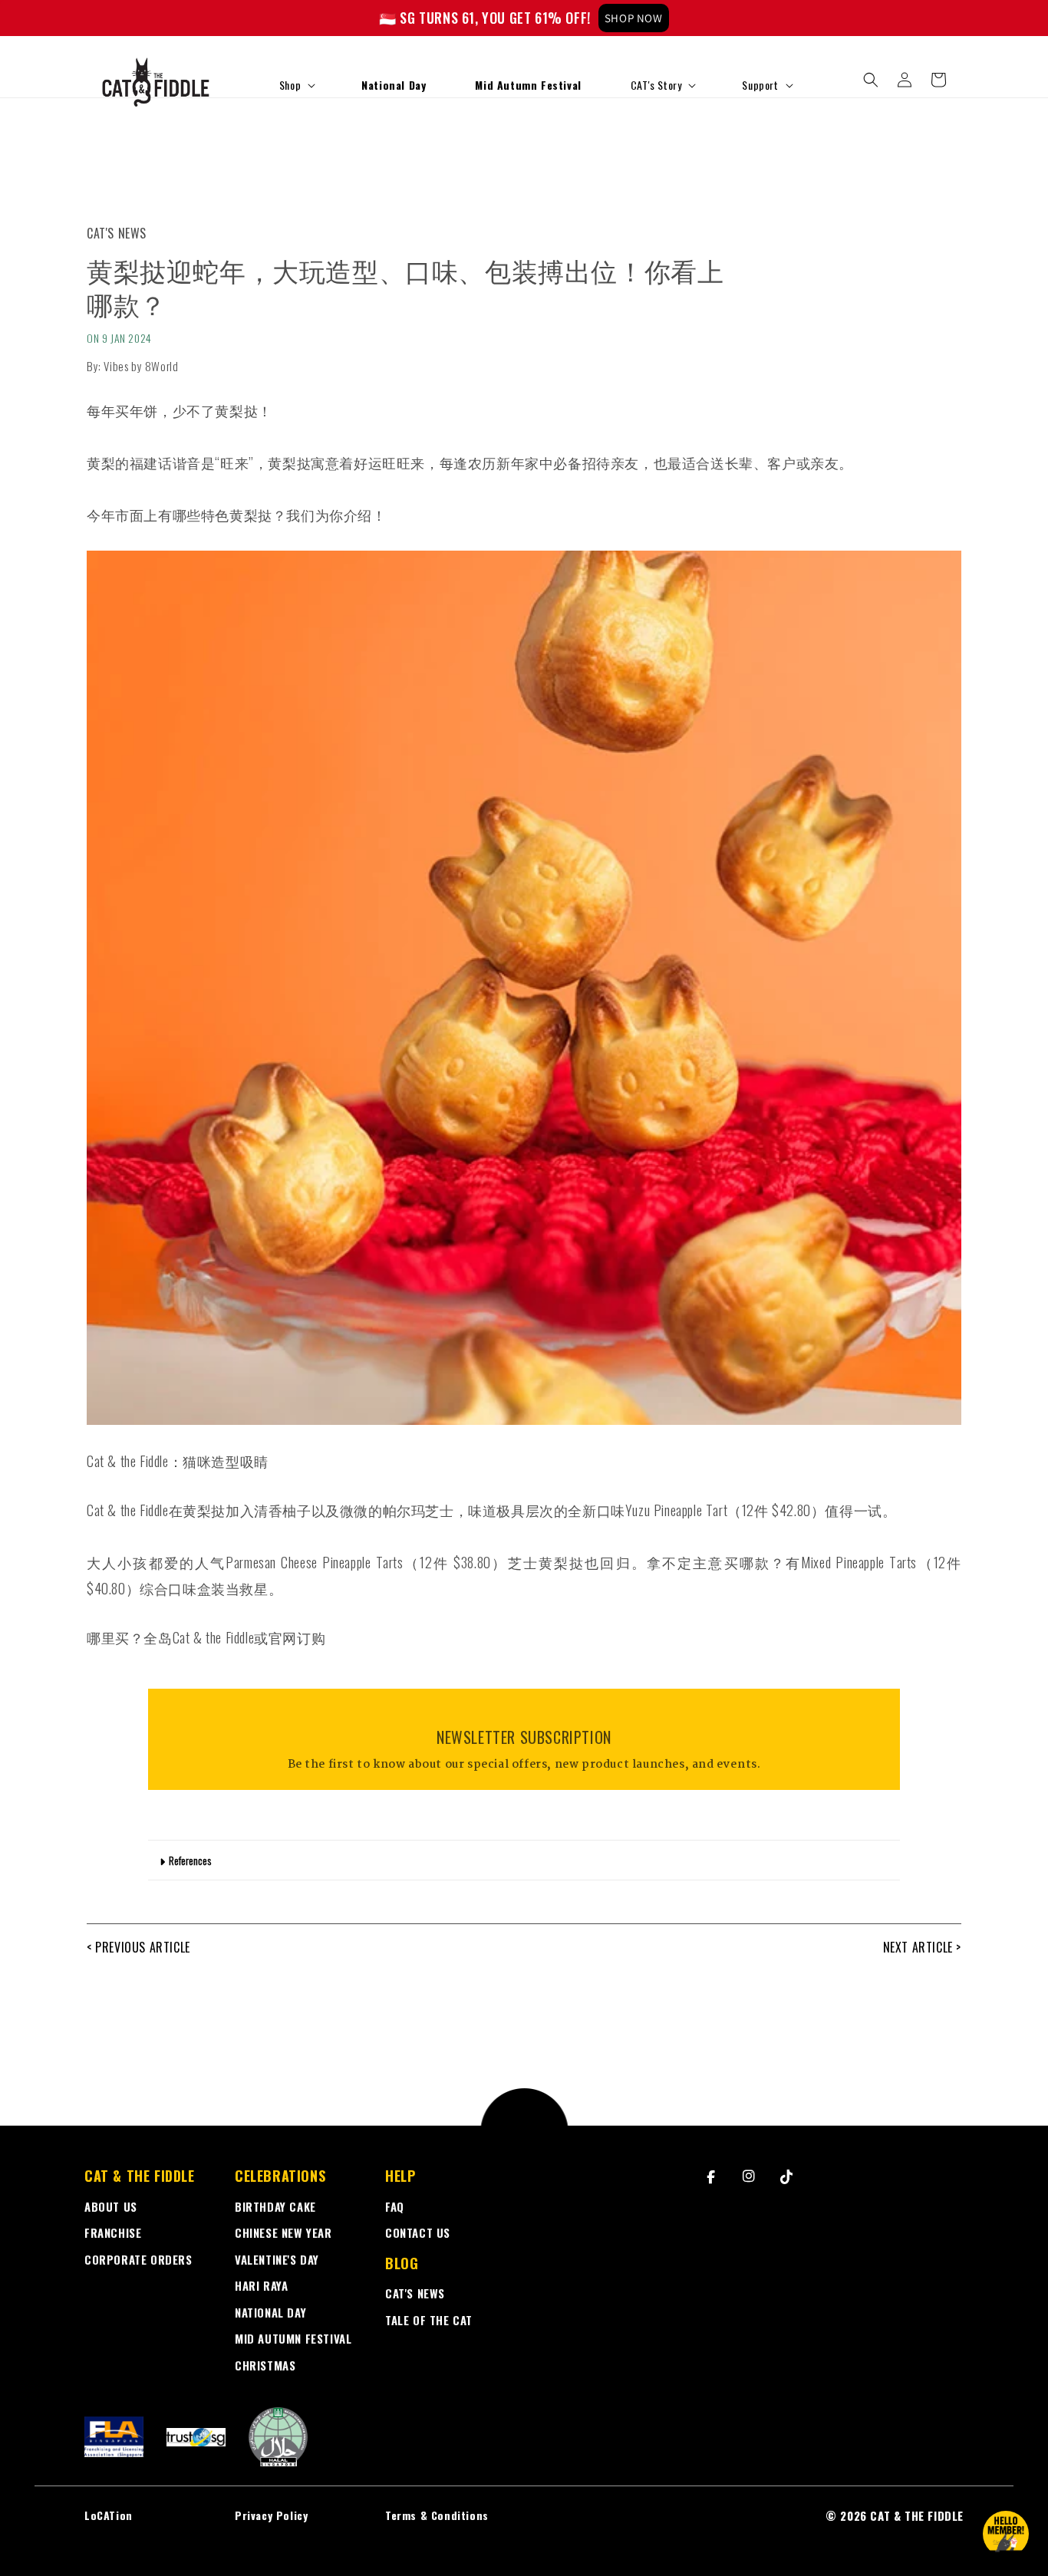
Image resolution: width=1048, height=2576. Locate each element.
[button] (296, 85)
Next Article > (922, 1947)
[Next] (1033, 18)
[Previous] (15, 18)
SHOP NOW (634, 18)
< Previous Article (138, 1947)
